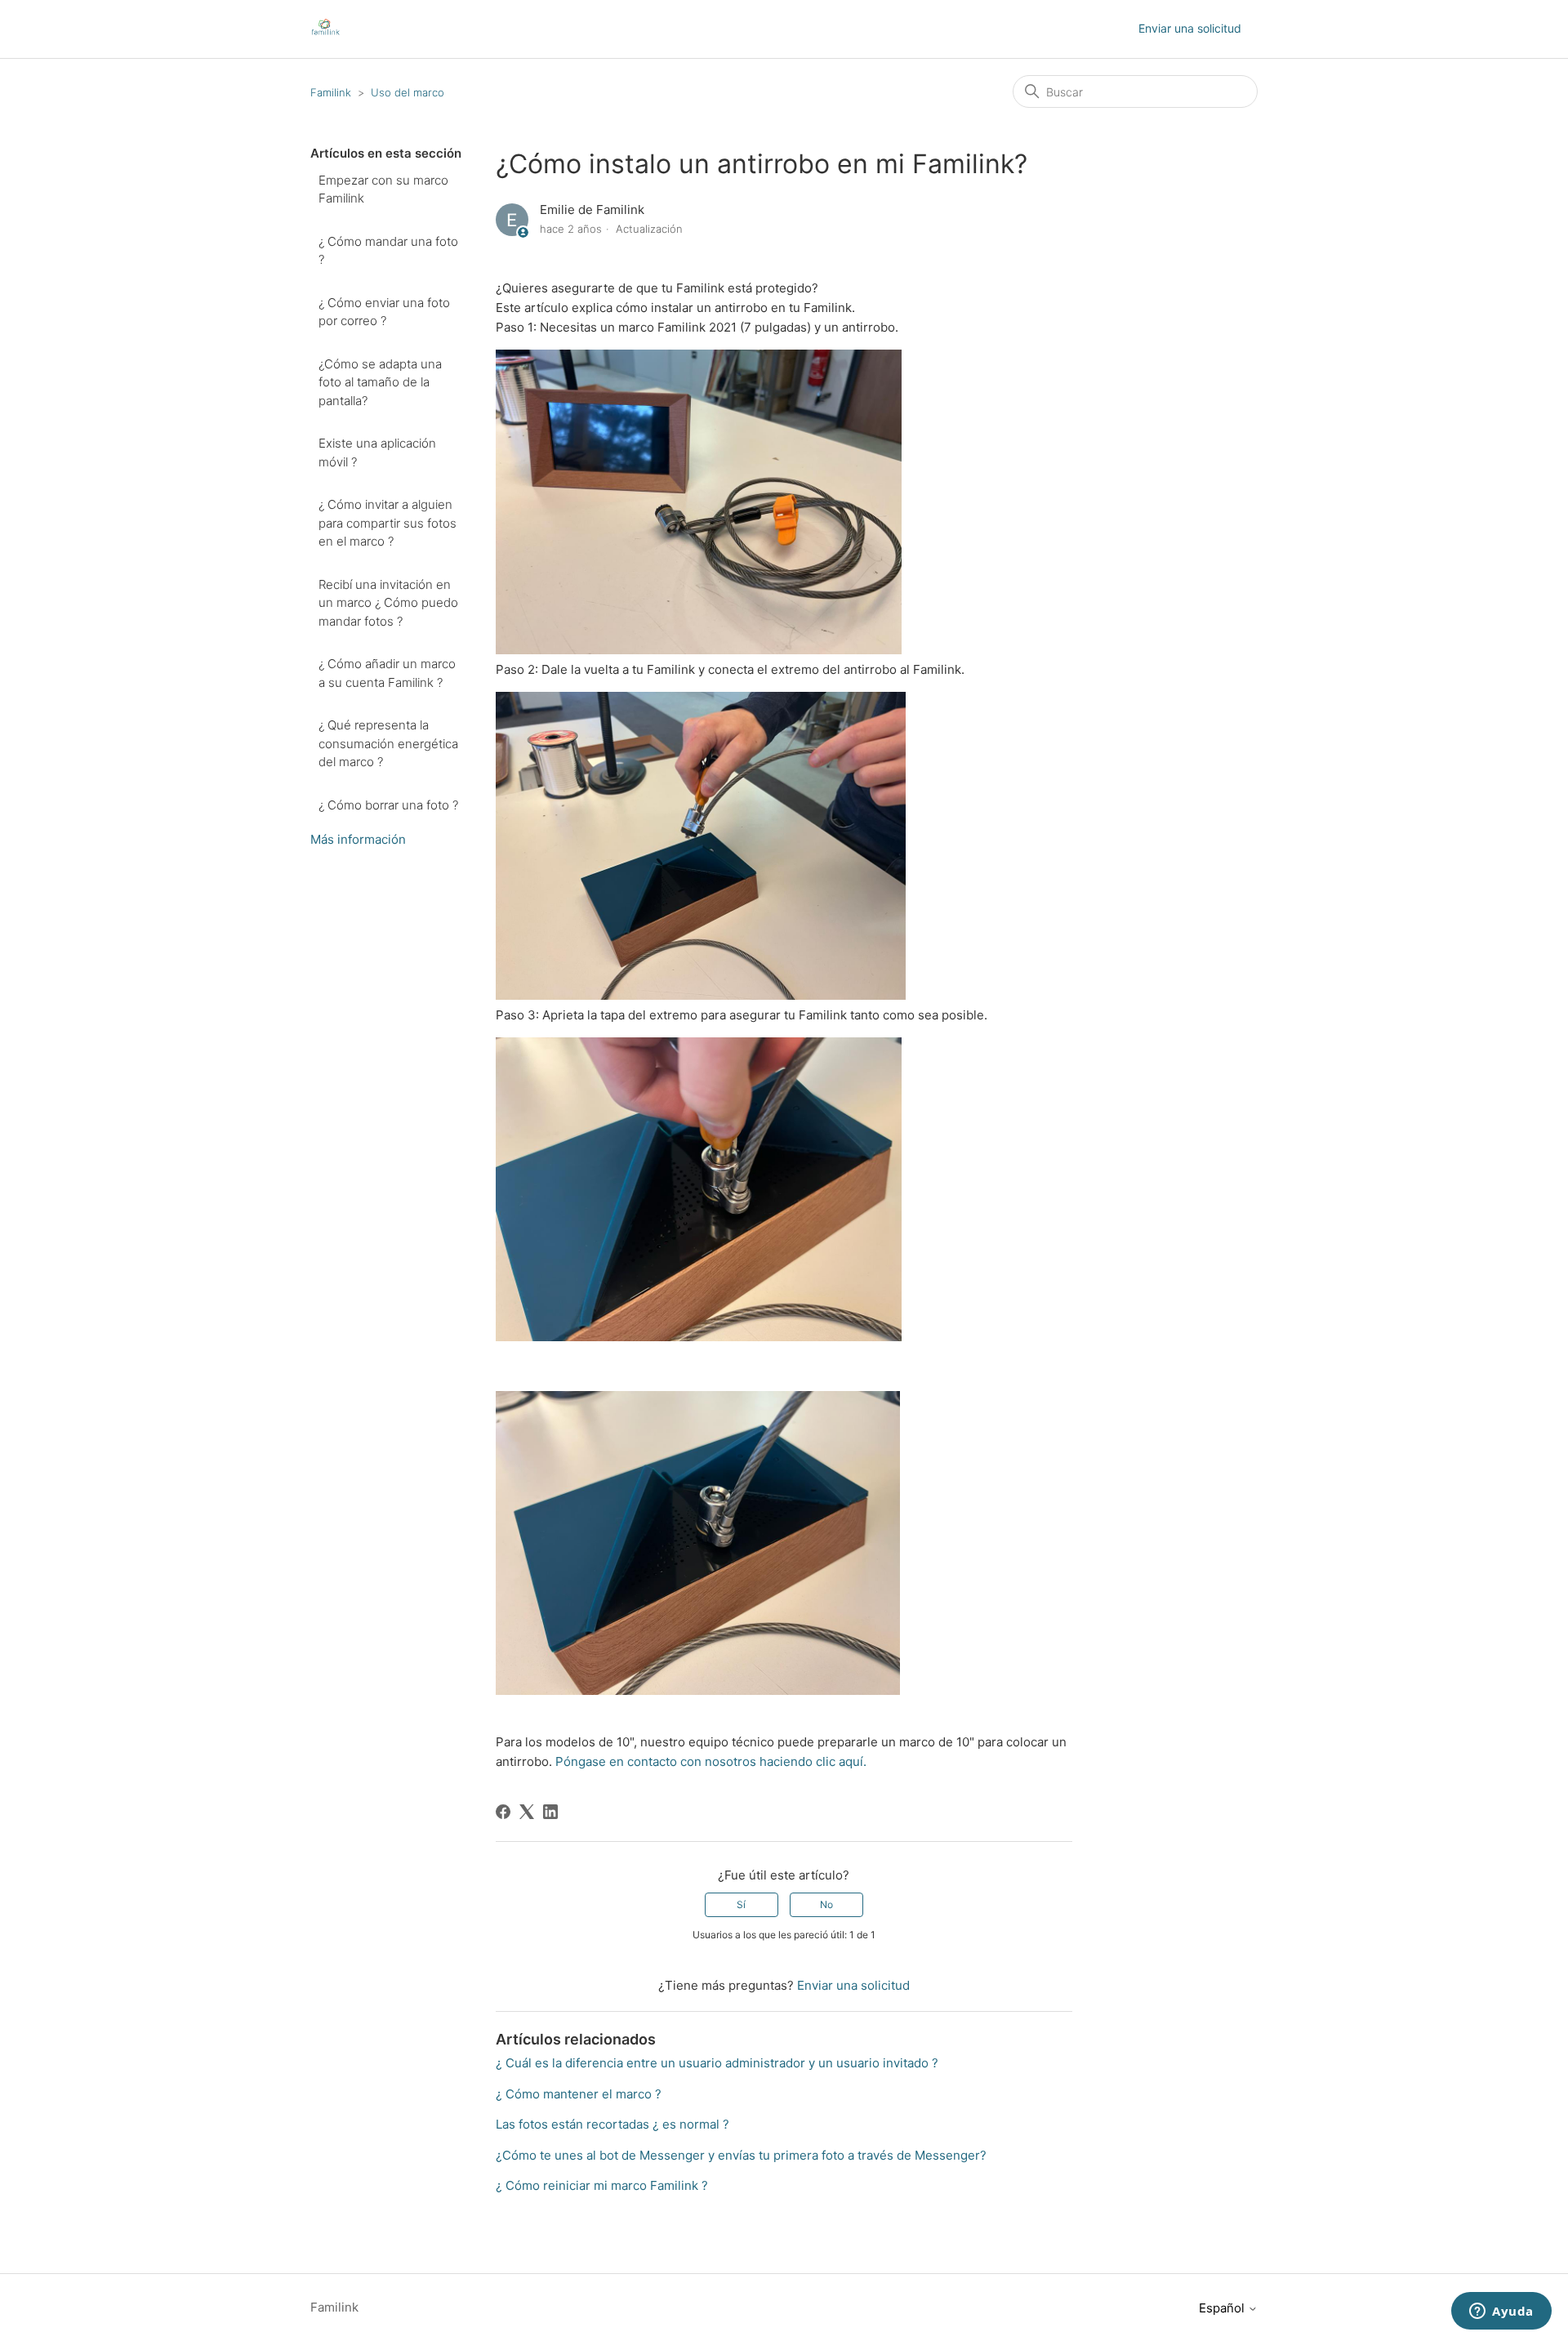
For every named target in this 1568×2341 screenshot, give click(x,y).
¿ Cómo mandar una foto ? (388, 251)
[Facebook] (503, 1812)
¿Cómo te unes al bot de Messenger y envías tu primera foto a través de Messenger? (741, 2155)
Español (1223, 2308)
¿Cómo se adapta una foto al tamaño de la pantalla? (380, 382)
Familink (331, 92)
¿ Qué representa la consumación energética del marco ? (388, 743)
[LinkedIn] (550, 1812)
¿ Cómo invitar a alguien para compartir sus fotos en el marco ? (388, 523)
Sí (741, 1904)
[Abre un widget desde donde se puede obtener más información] (1501, 2312)
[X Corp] (527, 1812)
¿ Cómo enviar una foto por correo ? (384, 312)
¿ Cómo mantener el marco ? (579, 2094)
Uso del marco (408, 92)
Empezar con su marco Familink (383, 190)
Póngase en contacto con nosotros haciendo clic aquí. (711, 1761)
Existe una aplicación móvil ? (377, 453)
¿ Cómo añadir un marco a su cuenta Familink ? (387, 673)
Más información (358, 839)
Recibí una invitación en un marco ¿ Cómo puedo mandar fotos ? (388, 603)
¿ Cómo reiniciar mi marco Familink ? (602, 2185)
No (826, 1904)
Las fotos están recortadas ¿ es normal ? (612, 2124)
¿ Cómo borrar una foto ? (388, 805)
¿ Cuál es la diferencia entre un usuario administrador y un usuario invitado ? (717, 2063)
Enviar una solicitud (1190, 28)
